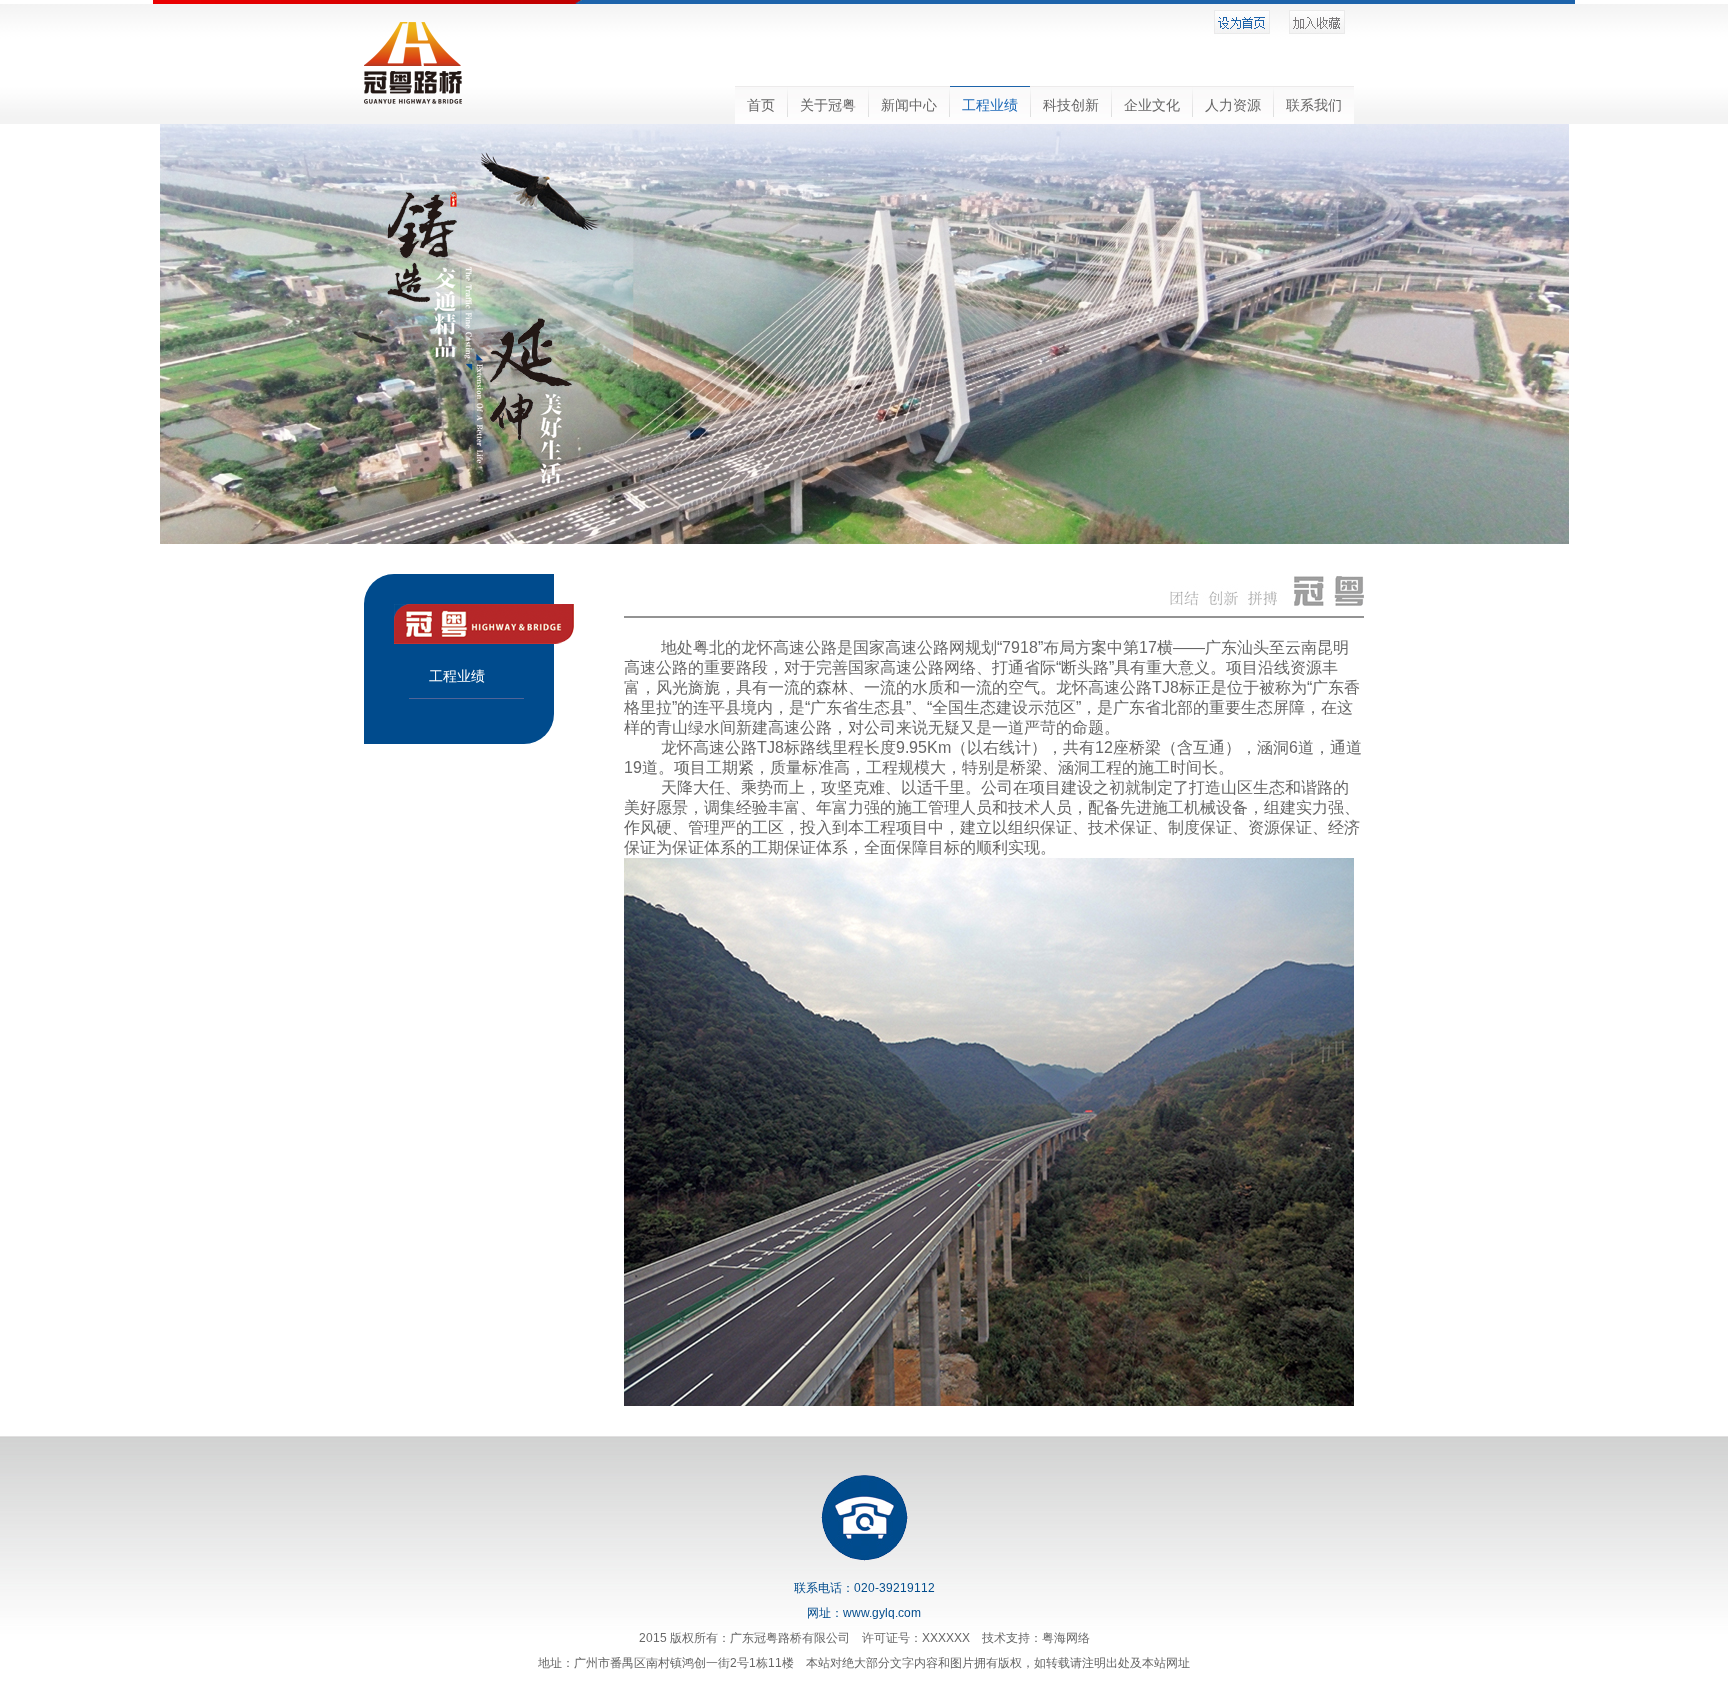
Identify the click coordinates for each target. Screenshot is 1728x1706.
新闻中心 (909, 105)
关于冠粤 (828, 105)
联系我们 (1314, 105)
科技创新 (1071, 105)
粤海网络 (1066, 1638)
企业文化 (1152, 105)
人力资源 (1233, 105)
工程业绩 (990, 105)
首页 (761, 105)
